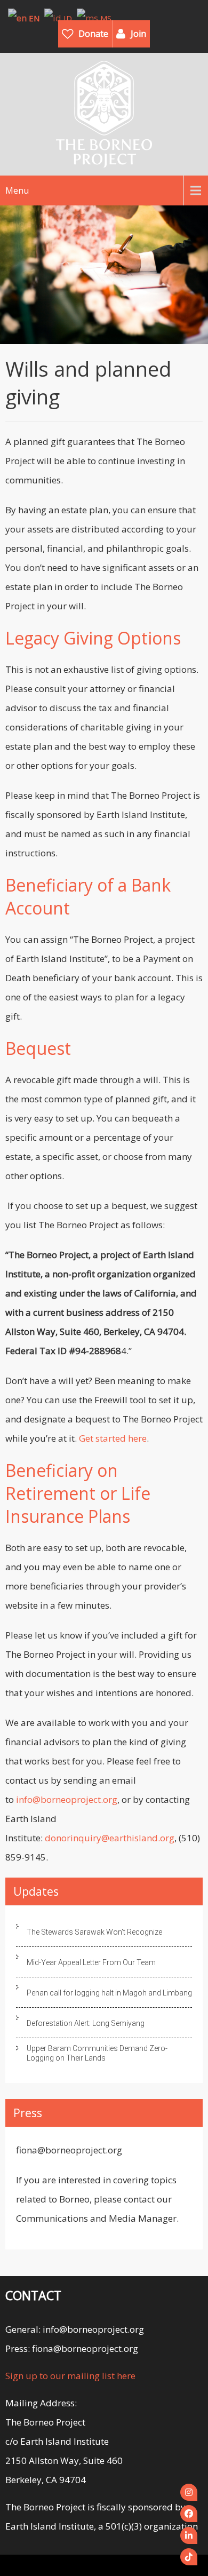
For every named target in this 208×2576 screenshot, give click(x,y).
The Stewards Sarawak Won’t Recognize (94, 1932)
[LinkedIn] (189, 2535)
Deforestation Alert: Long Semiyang (86, 2023)
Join (138, 34)
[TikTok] (189, 2557)
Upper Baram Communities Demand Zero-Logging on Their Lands (97, 2053)
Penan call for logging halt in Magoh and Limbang (109, 1993)
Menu (17, 190)
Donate (93, 34)
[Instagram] (189, 2492)
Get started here (113, 1438)
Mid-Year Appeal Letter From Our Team (91, 1962)
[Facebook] (189, 2514)
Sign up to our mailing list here (70, 2376)
